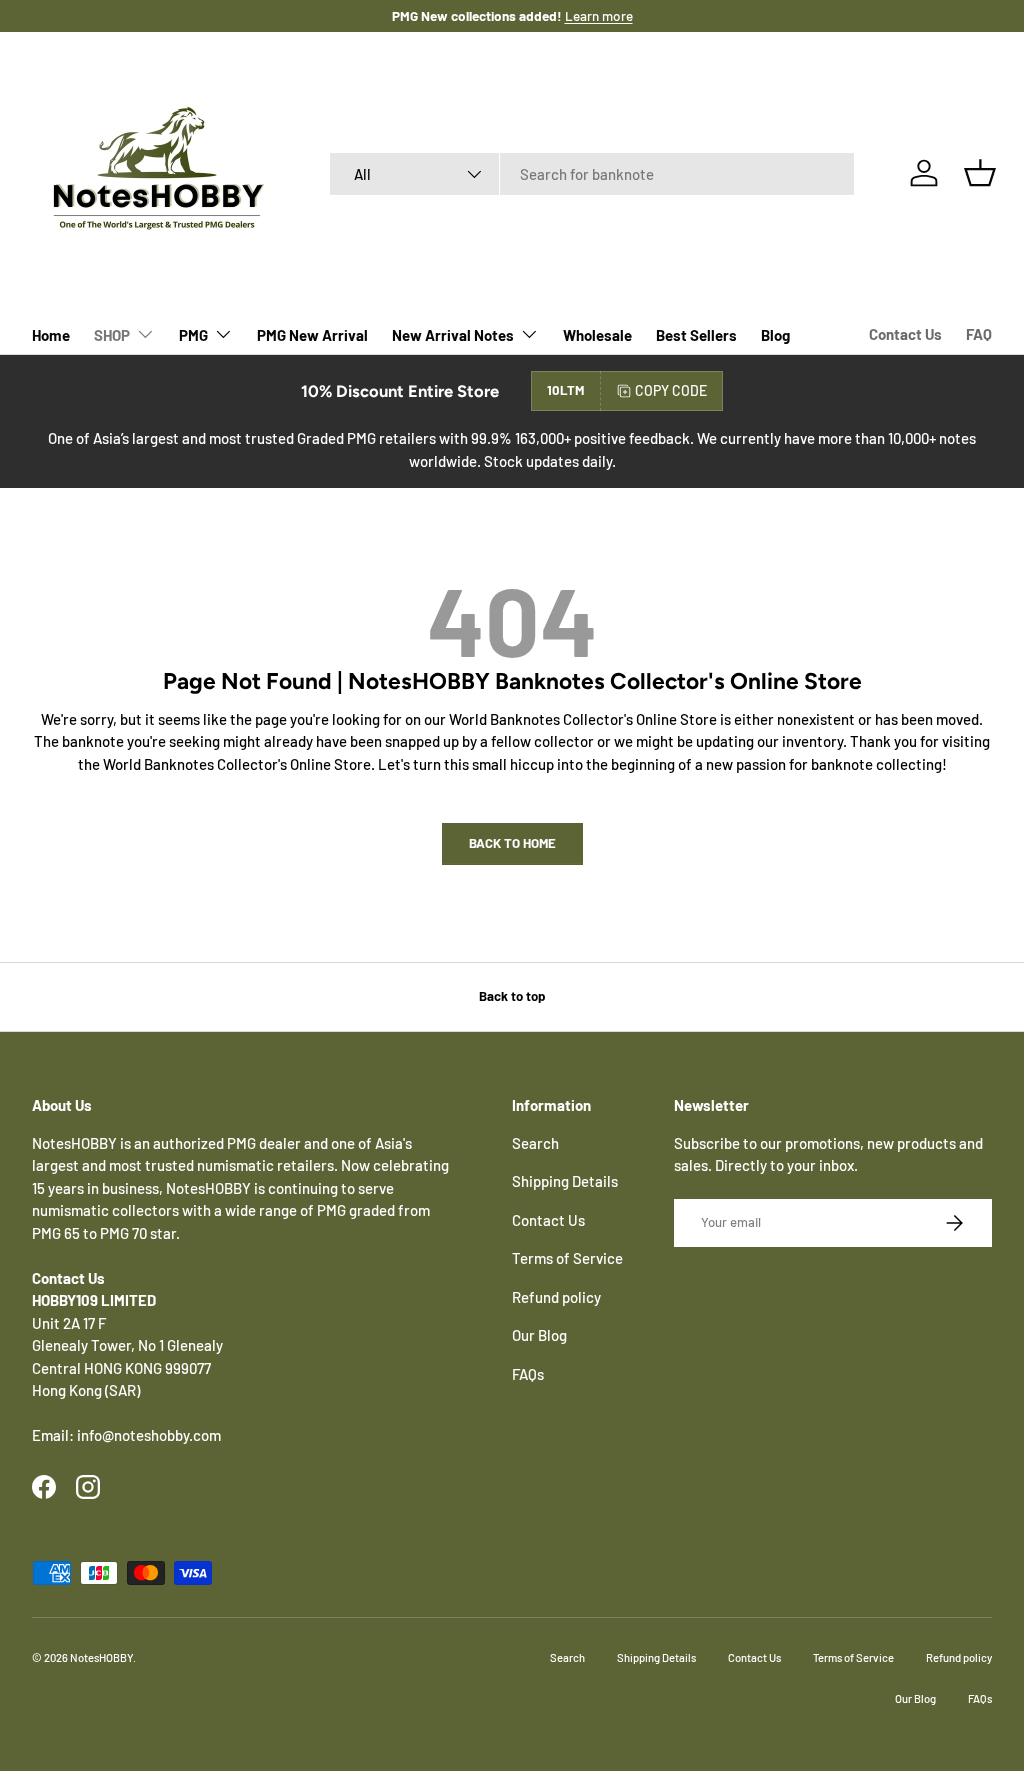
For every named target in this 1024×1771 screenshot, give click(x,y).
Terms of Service (567, 1258)
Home (51, 335)
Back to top (512, 996)
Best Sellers (696, 335)
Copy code (671, 390)
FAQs (528, 1374)
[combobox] (592, 174)
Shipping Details (565, 1181)
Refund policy (556, 1297)
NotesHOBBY (101, 1657)
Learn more (599, 15)
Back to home (512, 843)
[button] (980, 173)
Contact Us (905, 334)
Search (535, 1143)
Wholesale (597, 335)
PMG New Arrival (312, 335)
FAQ (979, 334)
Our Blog (539, 1335)
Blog (775, 335)
